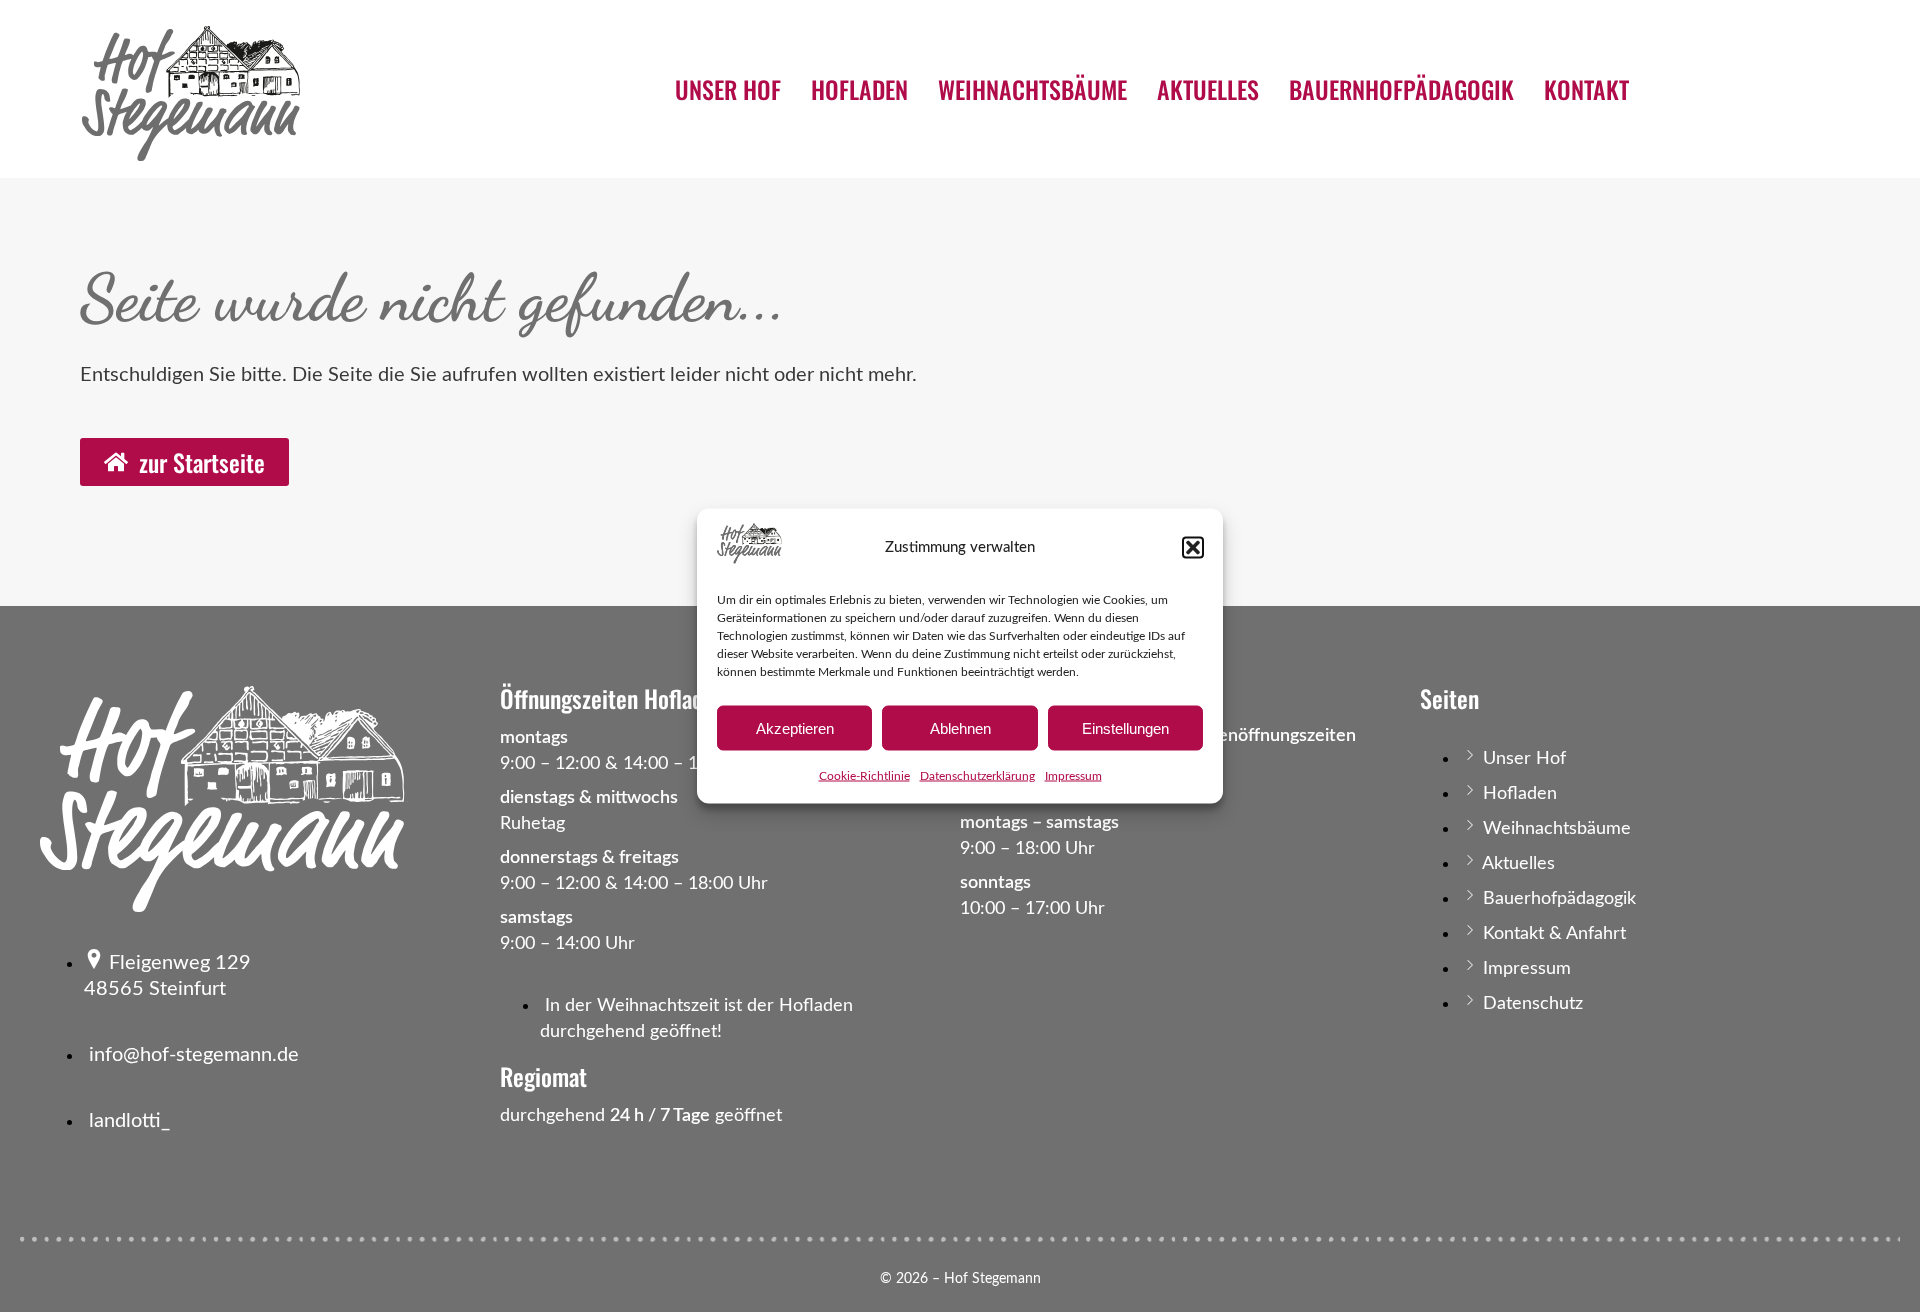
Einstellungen (1125, 727)
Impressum (1073, 776)
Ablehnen (960, 727)
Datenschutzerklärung (977, 776)
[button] (1193, 547)
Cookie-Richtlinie (864, 776)
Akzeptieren (795, 727)
